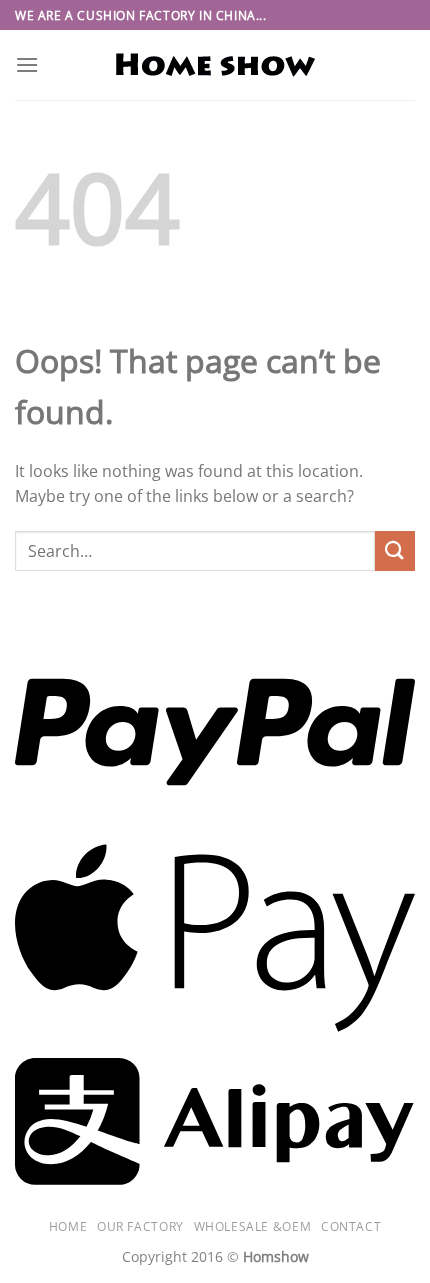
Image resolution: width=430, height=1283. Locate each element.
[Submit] (395, 550)
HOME (68, 1226)
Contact (351, 1226)
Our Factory (140, 1226)
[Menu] (27, 64)
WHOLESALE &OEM (253, 1226)
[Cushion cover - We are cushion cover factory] (215, 65)
